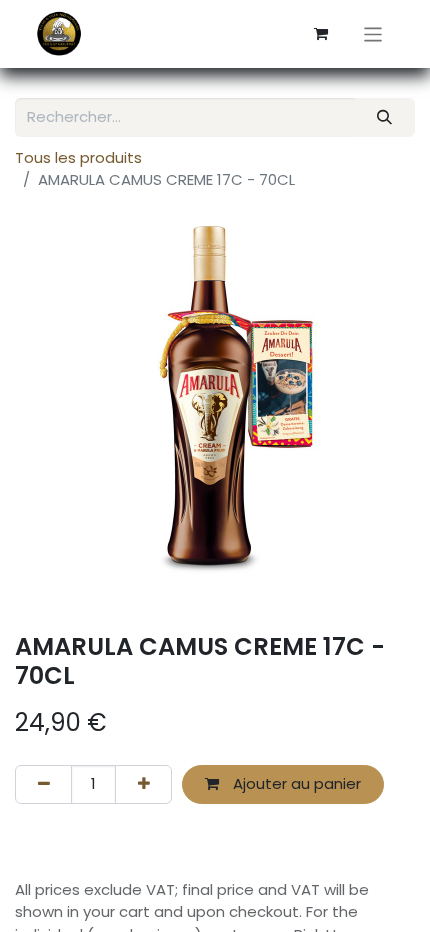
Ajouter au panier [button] (295, 783)
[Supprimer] (43, 784)
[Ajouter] (143, 784)
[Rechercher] (385, 117)
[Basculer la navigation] (373, 33)
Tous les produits (78, 157)
